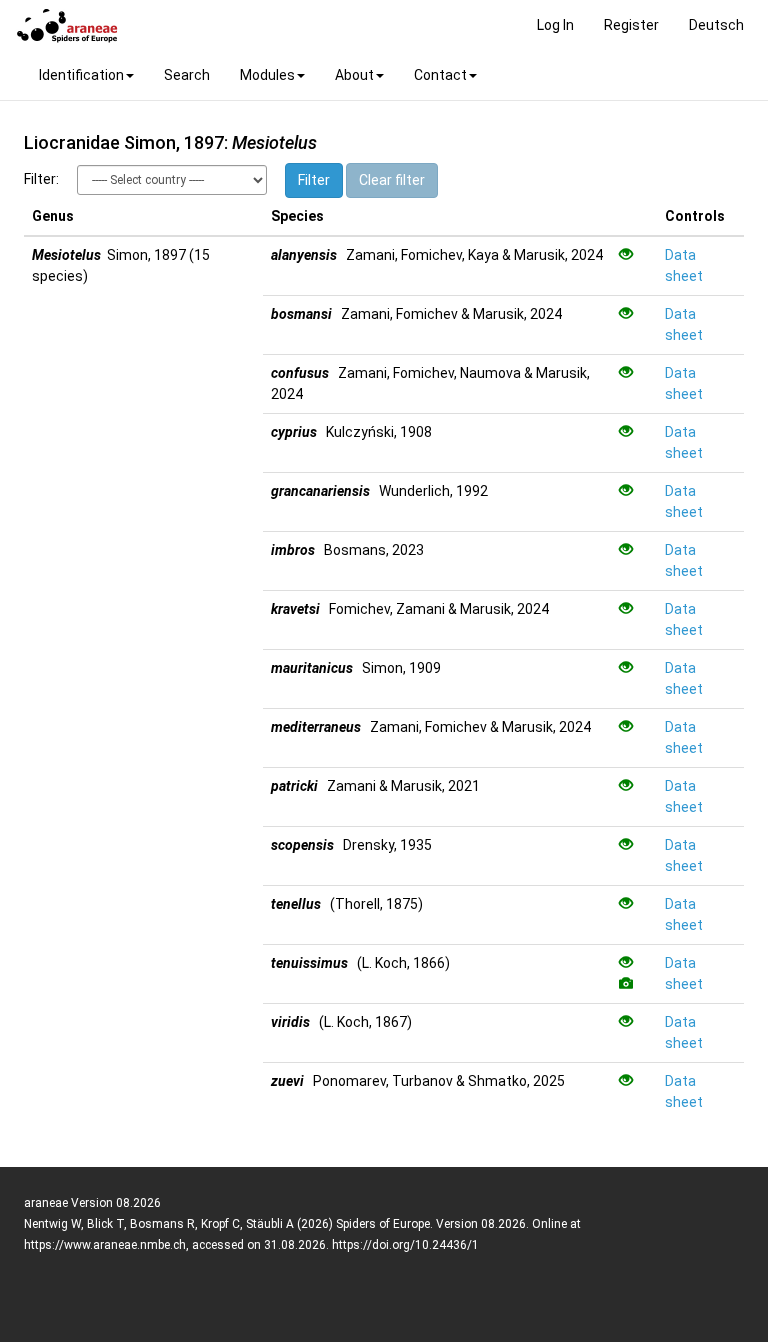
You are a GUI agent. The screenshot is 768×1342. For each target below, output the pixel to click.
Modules (267, 75)
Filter (314, 180)
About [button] (354, 75)
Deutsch (716, 25)
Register (631, 25)
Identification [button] (81, 75)
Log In (555, 25)
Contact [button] (440, 75)
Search (187, 75)
